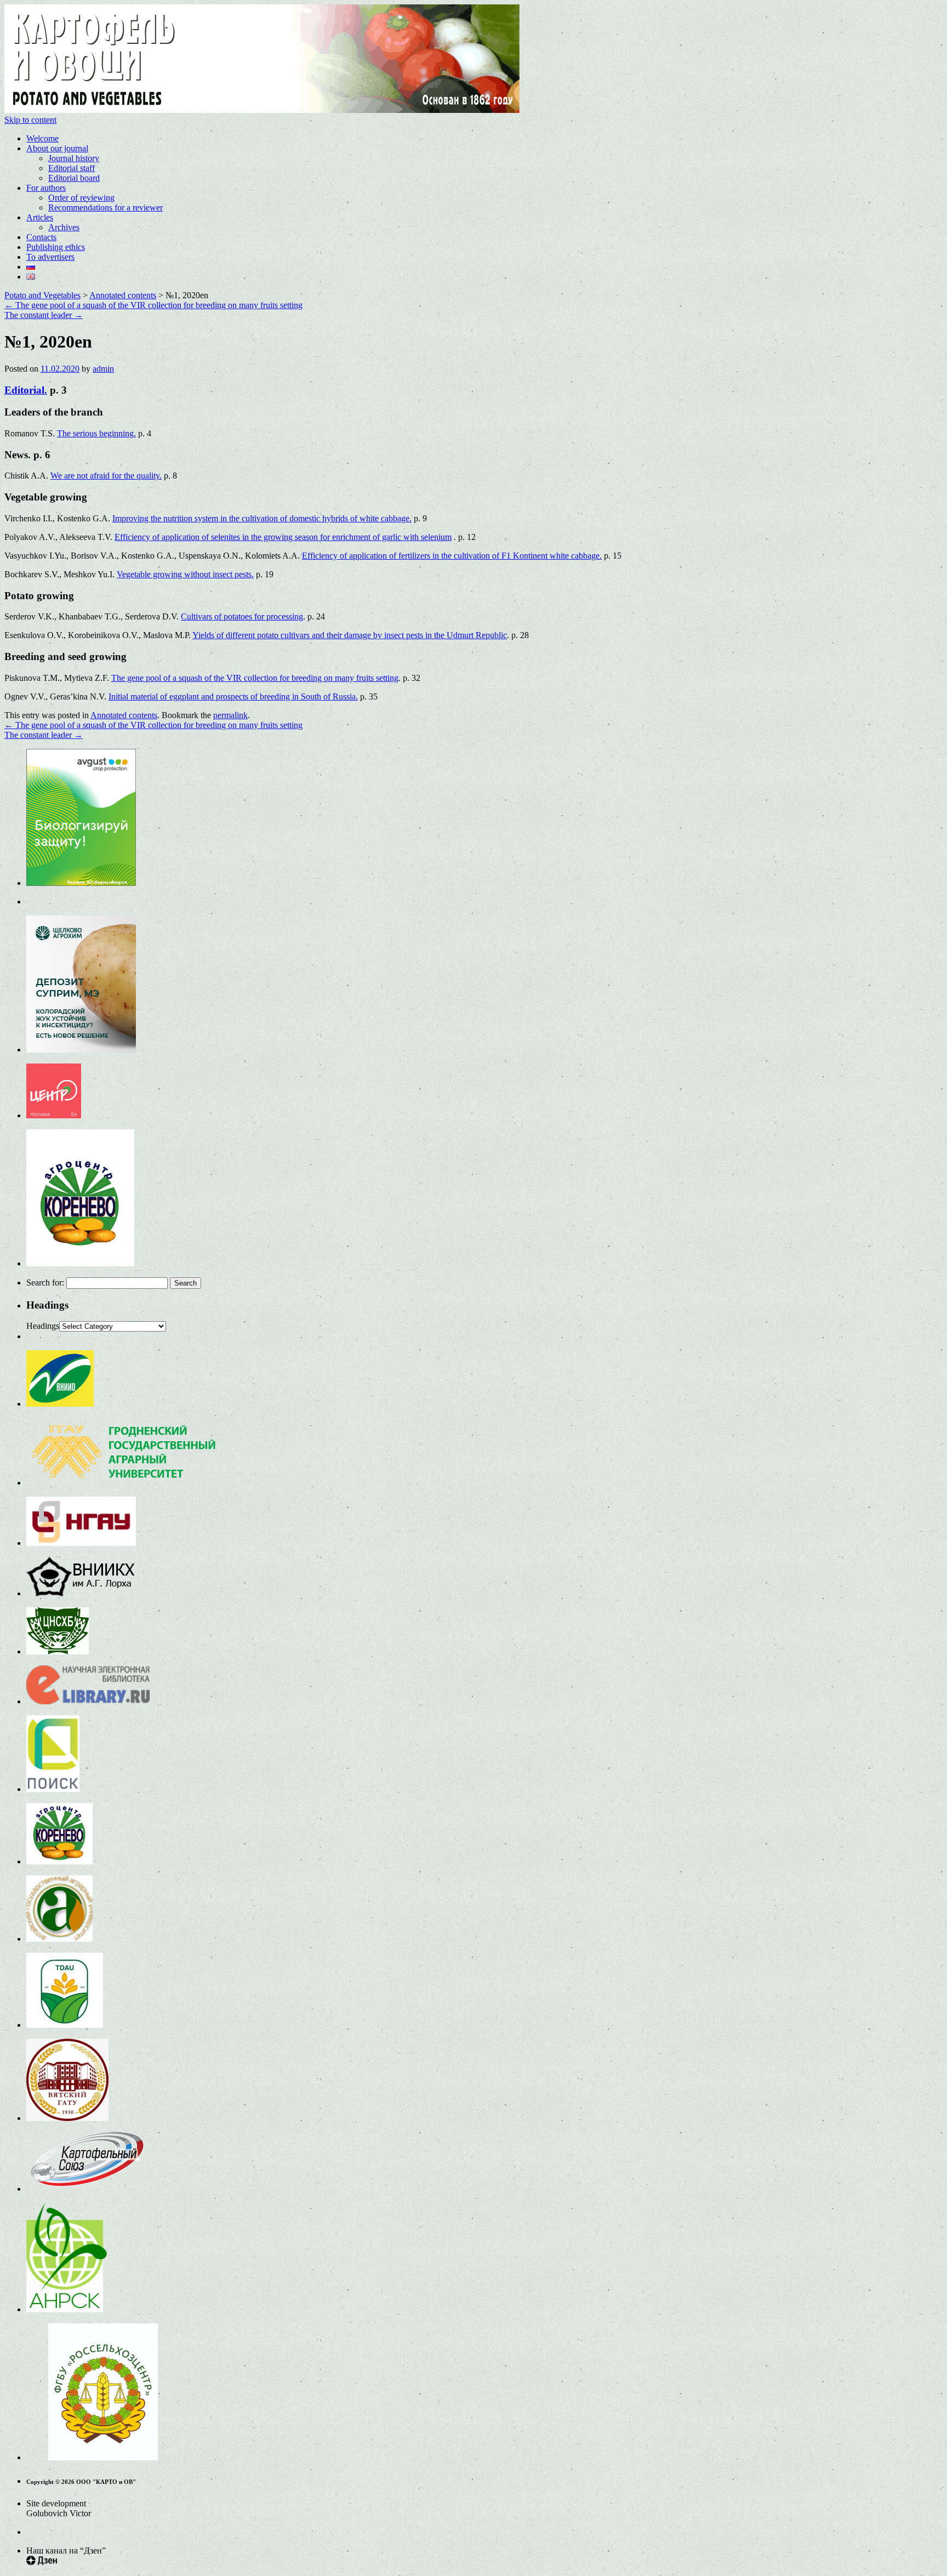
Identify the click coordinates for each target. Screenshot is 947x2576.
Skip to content (30, 120)
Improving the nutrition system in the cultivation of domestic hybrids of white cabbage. (262, 518)
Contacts (41, 237)
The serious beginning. (96, 433)
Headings (43, 1326)
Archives (64, 227)
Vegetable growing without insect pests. (185, 574)
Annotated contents (124, 715)
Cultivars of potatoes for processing (242, 616)
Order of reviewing (81, 198)
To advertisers (50, 257)
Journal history (74, 158)
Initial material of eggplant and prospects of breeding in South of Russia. (233, 696)
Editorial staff (72, 168)
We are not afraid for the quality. (106, 476)
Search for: (45, 1283)
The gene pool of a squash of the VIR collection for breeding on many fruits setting (153, 305)
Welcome (42, 138)
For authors (46, 188)
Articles (40, 217)
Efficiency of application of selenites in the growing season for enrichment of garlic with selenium (283, 537)
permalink (230, 715)
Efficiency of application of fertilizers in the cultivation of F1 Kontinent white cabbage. (452, 556)
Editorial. (26, 390)
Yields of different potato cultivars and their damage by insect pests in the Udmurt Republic (350, 635)
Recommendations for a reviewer (105, 207)
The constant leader (44, 315)
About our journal (57, 148)
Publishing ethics (56, 247)
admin (103, 369)
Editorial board (74, 178)
